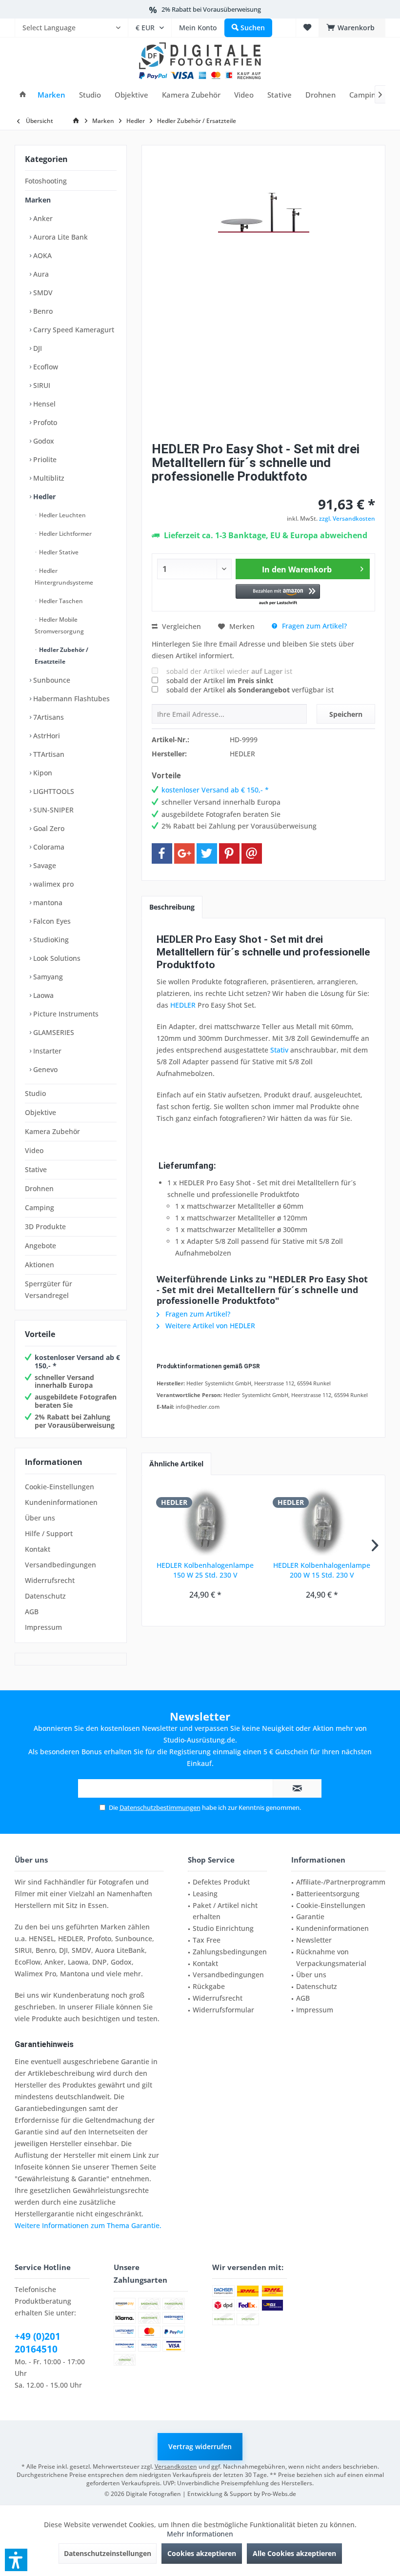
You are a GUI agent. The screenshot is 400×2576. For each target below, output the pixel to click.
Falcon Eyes (51, 921)
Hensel (43, 404)
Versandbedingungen (60, 1565)
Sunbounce (51, 680)
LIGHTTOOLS (53, 791)
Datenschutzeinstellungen (108, 2553)
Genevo (44, 1069)
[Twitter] (207, 853)
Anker (42, 218)
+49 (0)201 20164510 (38, 2343)
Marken (38, 200)
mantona (47, 903)
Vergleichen (180, 626)
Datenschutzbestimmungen (160, 1807)
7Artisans (48, 717)
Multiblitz (48, 478)
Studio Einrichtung (223, 1928)
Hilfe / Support (49, 1533)
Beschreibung (172, 907)
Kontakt (38, 1549)
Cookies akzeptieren (202, 2553)
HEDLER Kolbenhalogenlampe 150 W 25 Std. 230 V (205, 1570)
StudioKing (50, 940)
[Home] (23, 95)
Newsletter (314, 1940)
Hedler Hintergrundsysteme (64, 577)
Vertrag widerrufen (200, 2446)
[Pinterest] (229, 853)
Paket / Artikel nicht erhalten (225, 1911)
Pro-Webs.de (279, 2494)
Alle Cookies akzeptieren (294, 2553)
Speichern (346, 714)
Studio (35, 1093)
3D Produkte (45, 1227)
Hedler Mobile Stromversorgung (59, 625)
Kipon (42, 773)
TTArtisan (48, 754)
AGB (32, 1612)
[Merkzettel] (307, 28)
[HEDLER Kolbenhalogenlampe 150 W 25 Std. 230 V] (205, 1521)
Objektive (40, 1112)
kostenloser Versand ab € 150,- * (77, 1361)
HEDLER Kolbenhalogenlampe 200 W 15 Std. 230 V (322, 1570)
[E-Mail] (252, 853)
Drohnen (39, 1188)
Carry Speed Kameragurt (73, 330)
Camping (40, 1207)
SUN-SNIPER (52, 810)
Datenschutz (45, 1596)
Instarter (46, 1051)
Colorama (48, 847)
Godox (43, 441)
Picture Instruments (65, 1014)
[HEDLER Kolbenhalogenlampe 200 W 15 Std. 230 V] (322, 1521)
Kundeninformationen (61, 1502)
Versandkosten (176, 2466)
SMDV (42, 293)
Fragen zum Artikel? (313, 626)
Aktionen (40, 1265)
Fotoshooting (46, 181)
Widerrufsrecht (50, 1580)
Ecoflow (45, 367)
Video (34, 1150)
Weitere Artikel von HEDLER (209, 1326)
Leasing (205, 1894)
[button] (278, 595)
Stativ (279, 1050)
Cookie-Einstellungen (60, 1487)
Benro (42, 311)
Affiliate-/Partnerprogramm (341, 1882)
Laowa (42, 995)
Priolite (44, 459)
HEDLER (183, 1005)
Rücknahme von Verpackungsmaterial (331, 1957)
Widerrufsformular (223, 2010)
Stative (36, 1169)
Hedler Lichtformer (65, 534)
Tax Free (207, 1940)
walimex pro (52, 884)
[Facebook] (162, 853)
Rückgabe (209, 1986)
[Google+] (184, 853)
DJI (37, 348)
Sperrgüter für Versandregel (49, 1289)
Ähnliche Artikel (176, 1464)
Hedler (43, 497)
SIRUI (41, 385)
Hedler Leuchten (62, 515)
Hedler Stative (58, 552)
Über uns (40, 1518)
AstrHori (46, 736)
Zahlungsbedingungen (230, 1952)
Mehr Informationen (200, 2534)
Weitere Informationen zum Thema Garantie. (88, 2225)
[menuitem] (71, 28)
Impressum (43, 1627)
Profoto (44, 422)
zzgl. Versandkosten (347, 518)
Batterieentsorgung (328, 1894)
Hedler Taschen (60, 601)
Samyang (47, 977)
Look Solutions (56, 958)
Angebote (40, 1246)
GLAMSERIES (53, 1032)
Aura (40, 274)
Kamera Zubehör (52, 1131)
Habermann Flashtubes (70, 699)
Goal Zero (48, 828)
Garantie (310, 1917)
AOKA (41, 255)
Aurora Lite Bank (60, 237)
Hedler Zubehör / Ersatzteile (61, 656)
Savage (44, 865)
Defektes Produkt (221, 1882)
